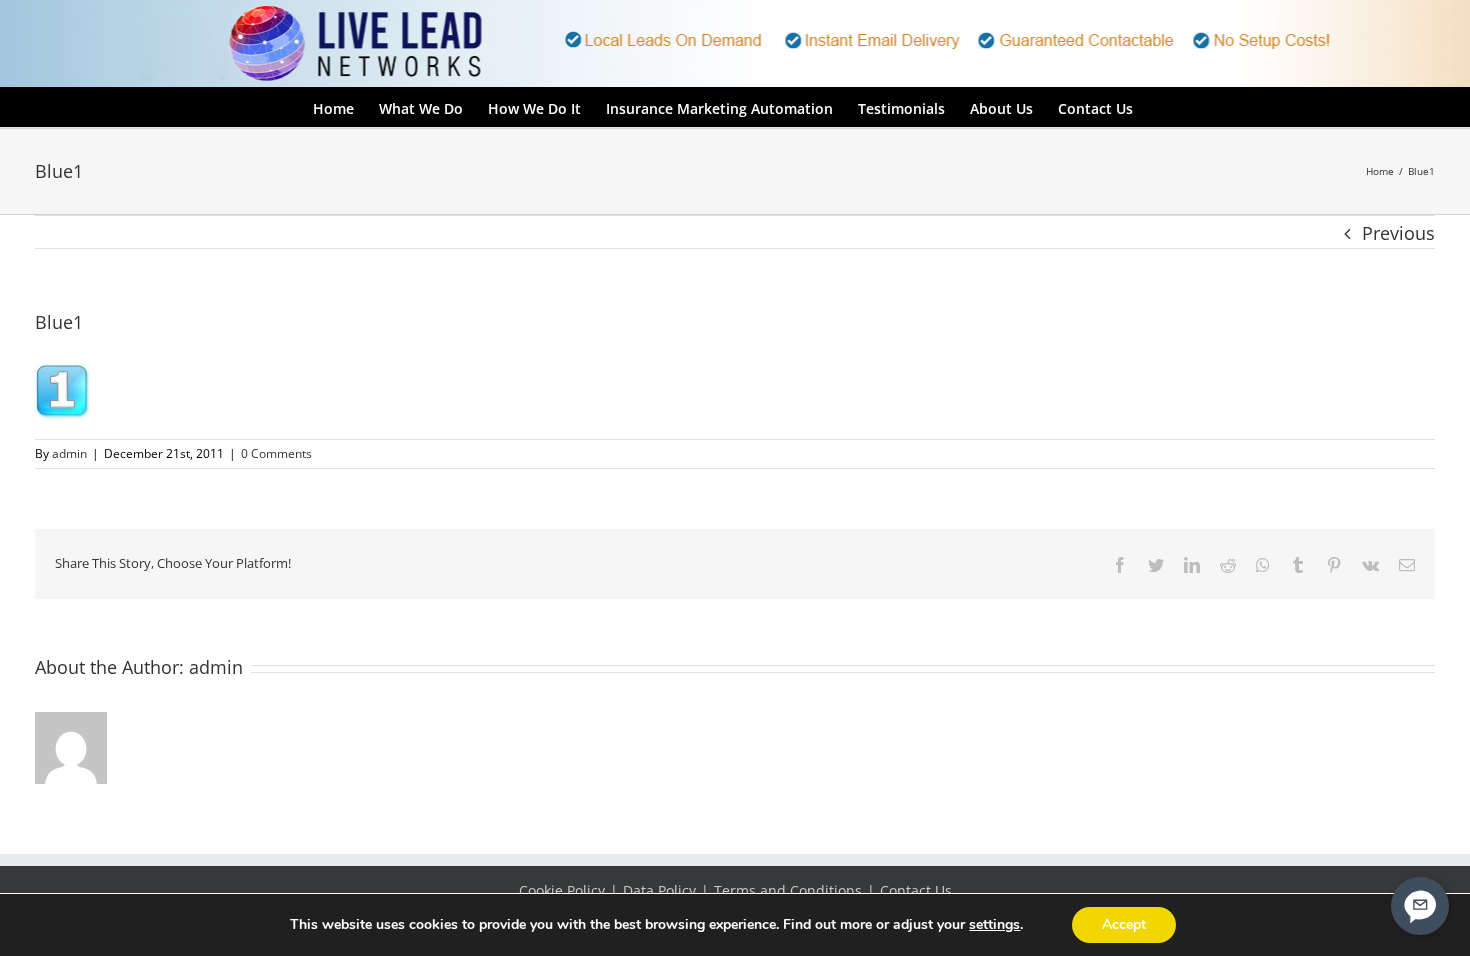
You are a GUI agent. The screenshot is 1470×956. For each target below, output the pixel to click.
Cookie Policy (562, 890)
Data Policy (659, 890)
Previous (1398, 233)
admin (69, 453)
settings (994, 925)
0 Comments (276, 453)
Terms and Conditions (788, 890)
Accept (1124, 924)
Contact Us (916, 890)
